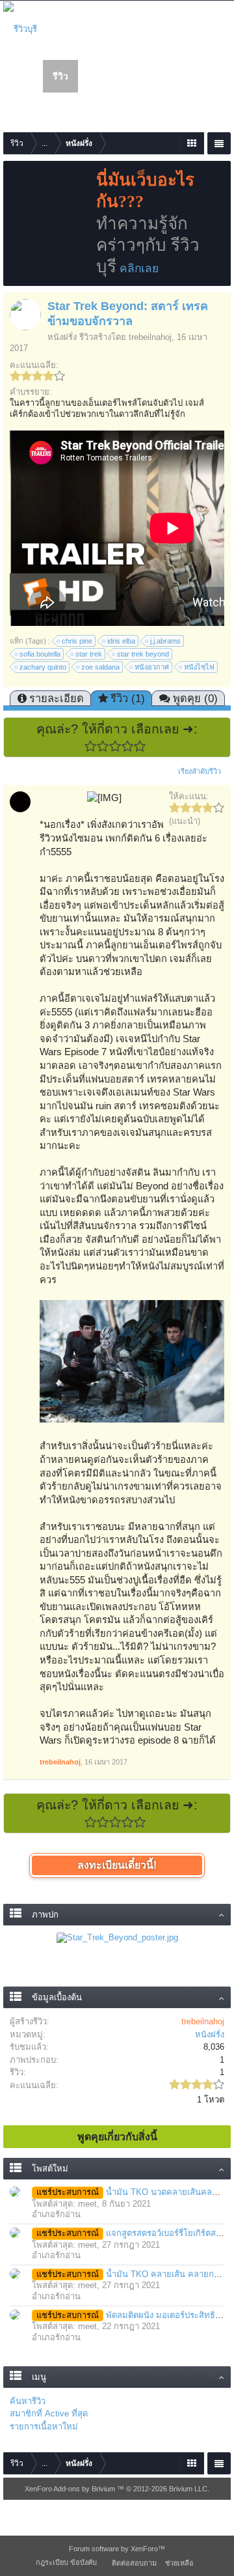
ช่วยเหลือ (179, 2563)
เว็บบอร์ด (106, 76)
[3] (115, 746)
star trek (89, 654)
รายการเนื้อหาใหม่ (44, 2427)
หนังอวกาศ (152, 667)
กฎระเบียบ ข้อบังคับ (66, 2562)
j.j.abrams (165, 641)
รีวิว (60, 76)
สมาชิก (158, 76)
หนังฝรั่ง (62, 337)
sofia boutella (40, 654)
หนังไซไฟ (199, 667)
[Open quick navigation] (191, 143)
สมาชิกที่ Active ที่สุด (49, 2413)
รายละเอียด (57, 698)
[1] (91, 746)
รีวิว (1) (128, 698)
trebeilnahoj (150, 337)
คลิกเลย (139, 268)
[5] (140, 746)
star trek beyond (143, 654)
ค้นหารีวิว (28, 2401)
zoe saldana (100, 667)
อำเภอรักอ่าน (56, 2214)
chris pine (77, 641)
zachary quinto (43, 667)
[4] (128, 746)
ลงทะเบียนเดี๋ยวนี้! (117, 1865)
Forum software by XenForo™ (117, 2549)
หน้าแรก (27, 76)
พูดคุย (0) (195, 698)
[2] (103, 746)
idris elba (121, 641)
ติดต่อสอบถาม (134, 2563)
